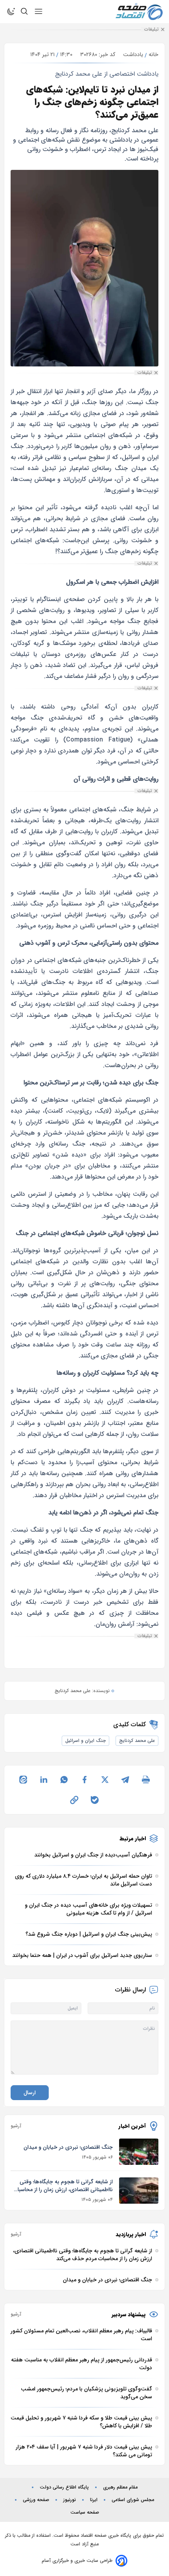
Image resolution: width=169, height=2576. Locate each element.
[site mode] (11, 11)
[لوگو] (139, 12)
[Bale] (95, 1800)
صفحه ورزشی (36, 2500)
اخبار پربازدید (131, 2234)
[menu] (39, 11)
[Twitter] (105, 1780)
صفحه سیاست (85, 2512)
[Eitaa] (23, 1780)
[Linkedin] (44, 1780)
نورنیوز (70, 2500)
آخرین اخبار (132, 2126)
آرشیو (16, 2126)
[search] (24, 11)
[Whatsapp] (64, 1780)
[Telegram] (125, 1780)
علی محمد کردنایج (137, 1741)
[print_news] (146, 1780)
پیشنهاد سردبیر (129, 2314)
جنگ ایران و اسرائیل (85, 1741)
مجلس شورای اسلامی (133, 2500)
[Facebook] (84, 1780)
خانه (153, 55)
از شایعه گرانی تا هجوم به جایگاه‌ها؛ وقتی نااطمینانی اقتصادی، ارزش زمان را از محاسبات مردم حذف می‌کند (63, 2186)
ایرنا (94, 2500)
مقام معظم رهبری (120, 2487)
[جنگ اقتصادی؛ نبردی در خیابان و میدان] (139, 2152)
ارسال (30, 2093)
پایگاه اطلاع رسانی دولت (64, 2487)
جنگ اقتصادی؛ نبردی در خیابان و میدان (68, 2147)
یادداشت (133, 55)
